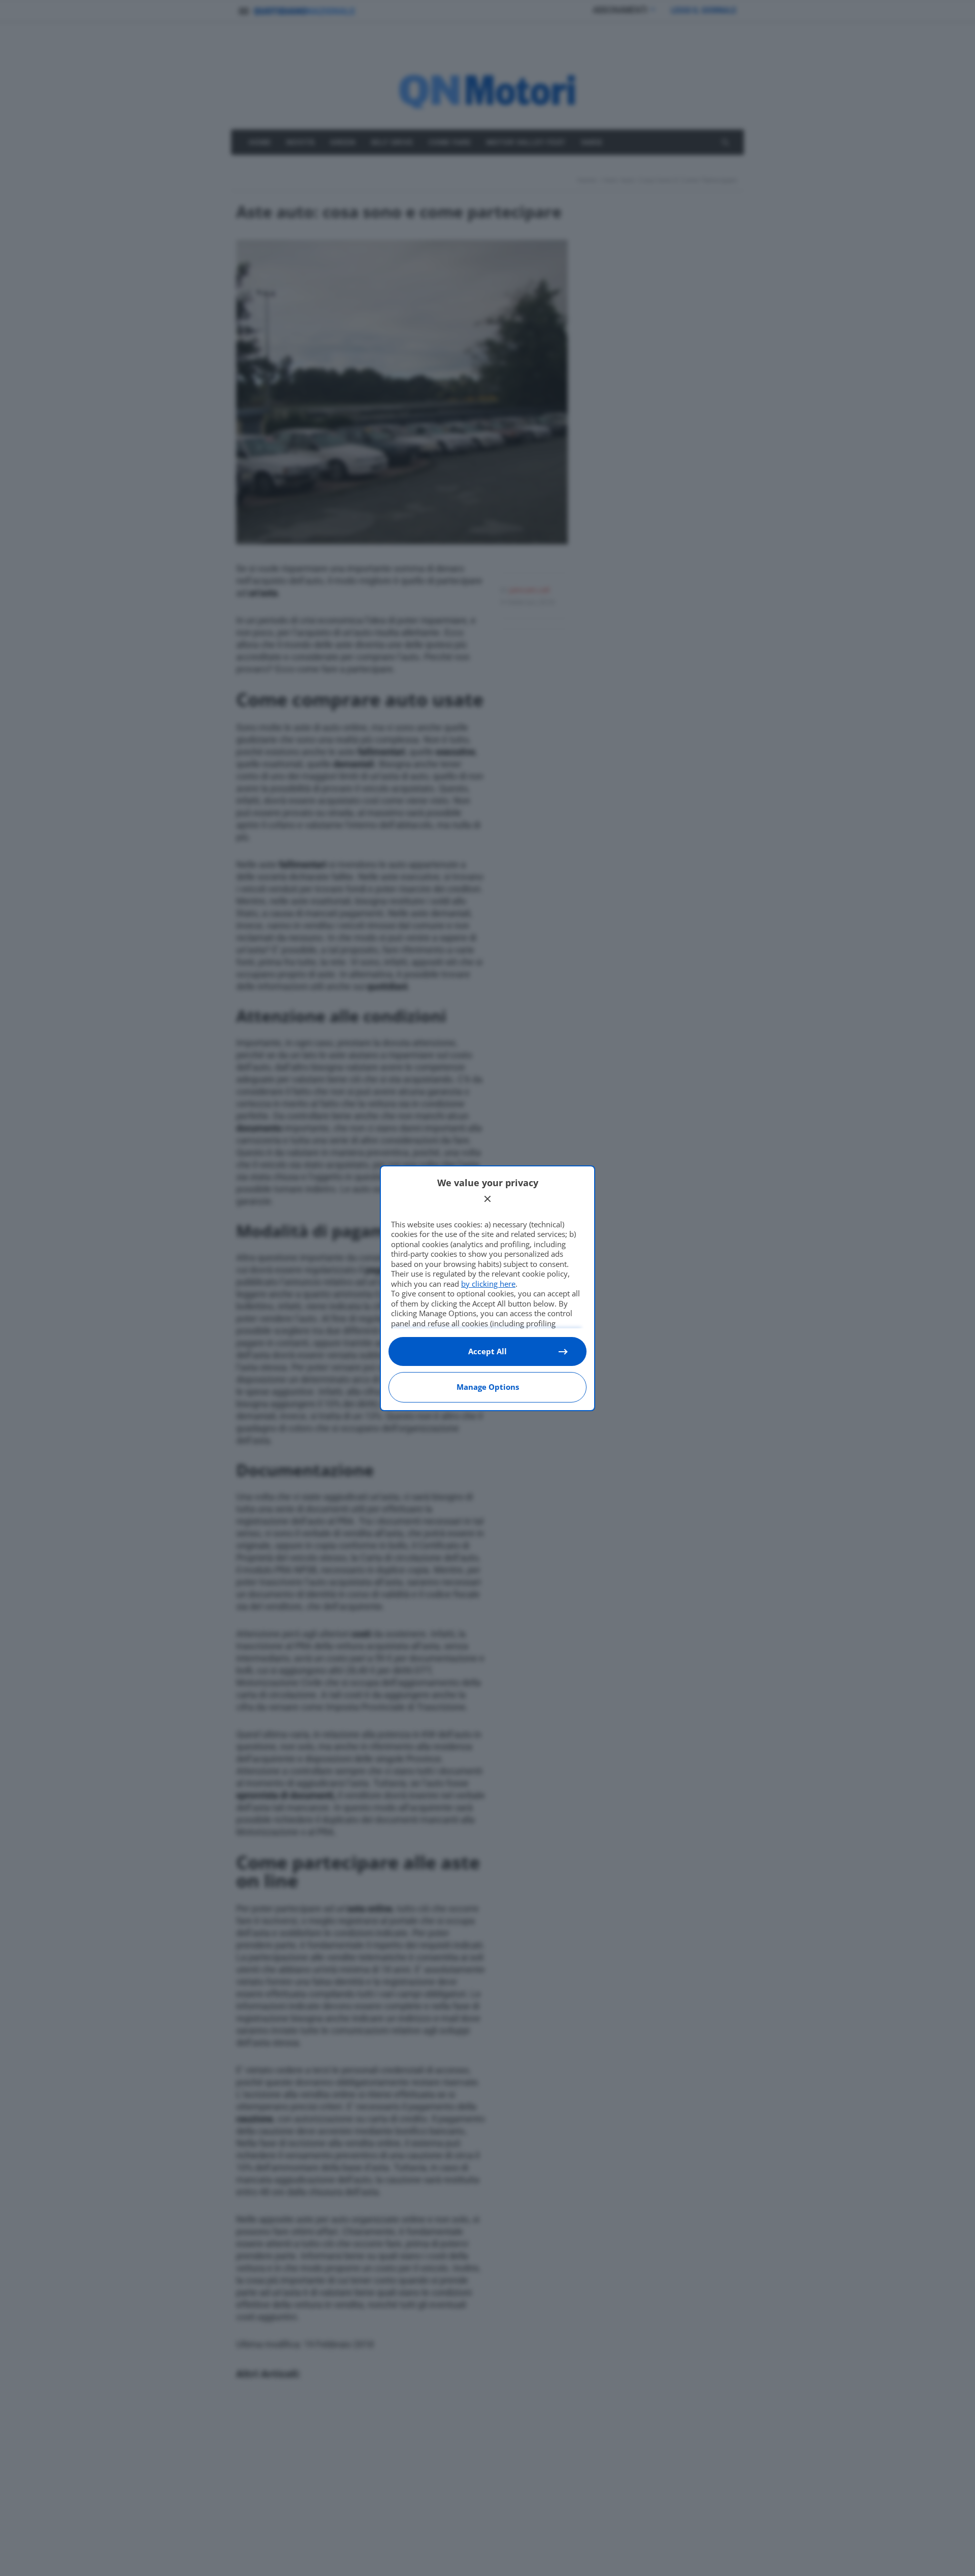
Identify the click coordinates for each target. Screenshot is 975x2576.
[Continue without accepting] (487, 1199)
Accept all (487, 1351)
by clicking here (488, 1284)
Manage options (488, 1387)
